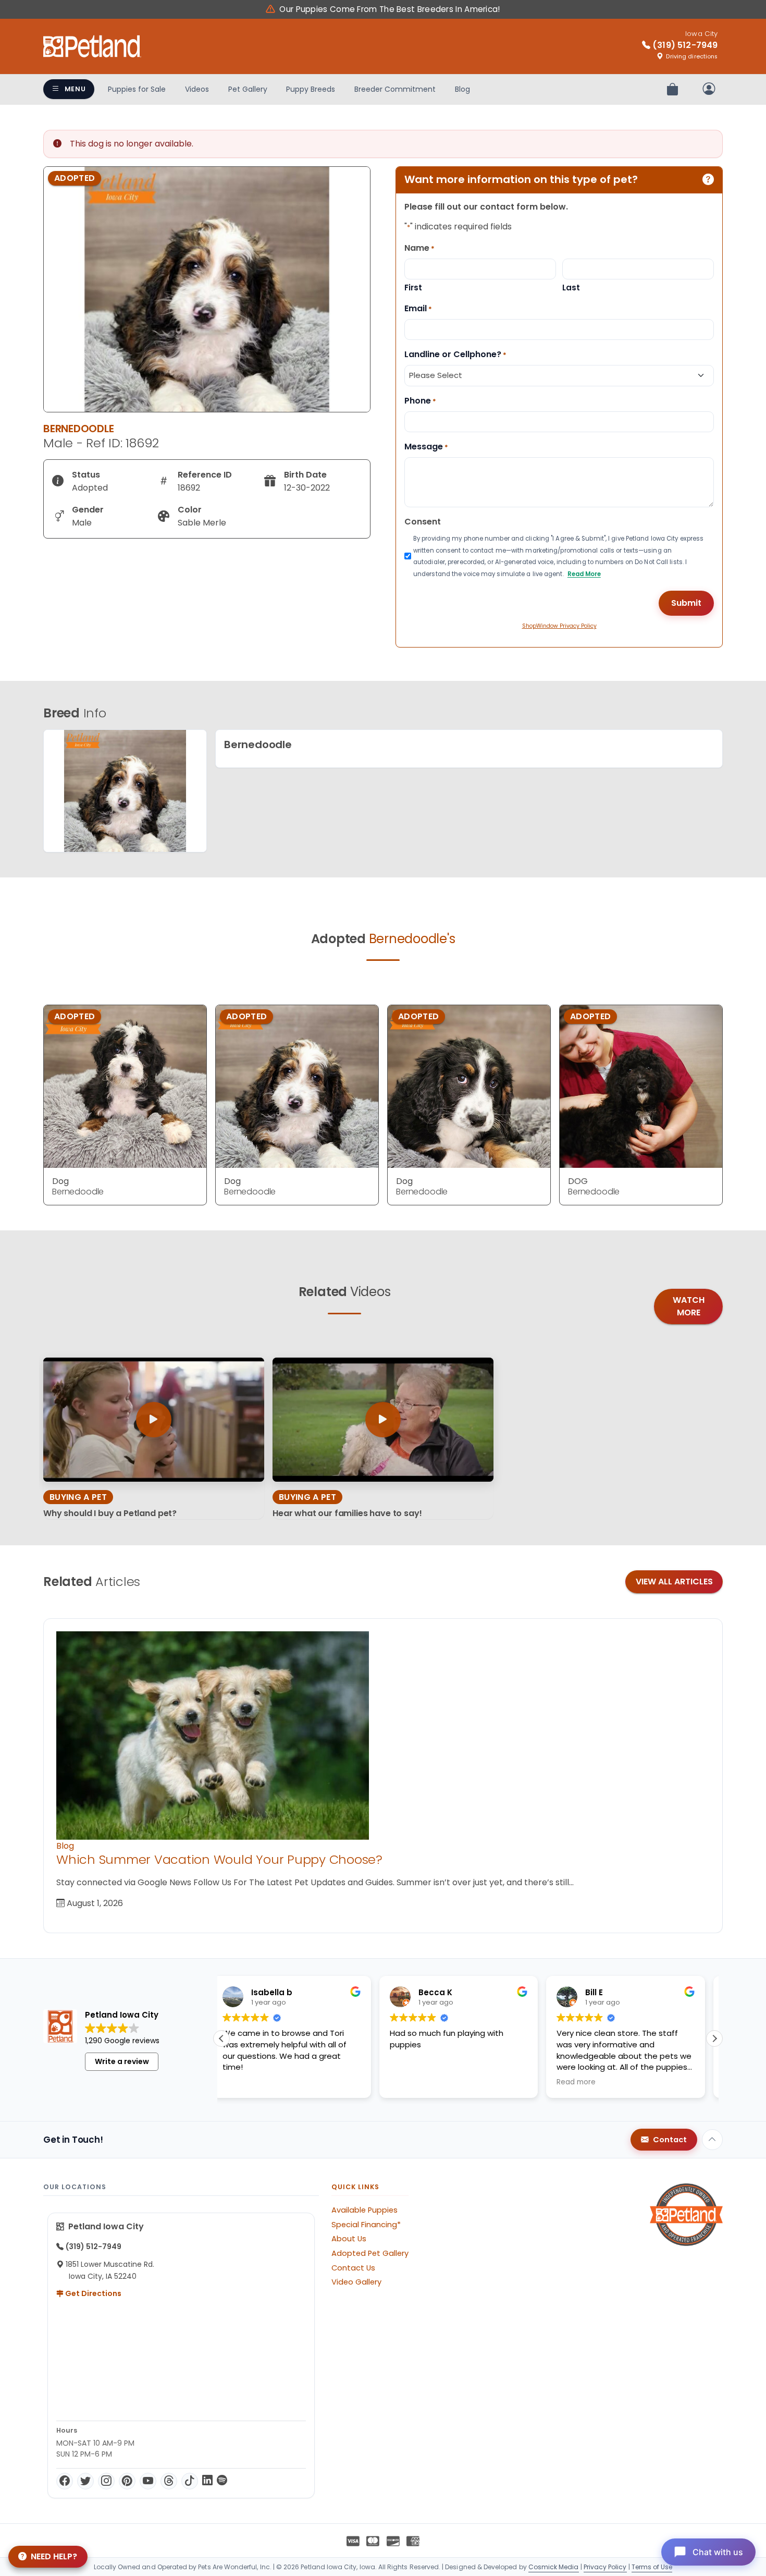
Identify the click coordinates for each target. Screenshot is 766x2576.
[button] (714, 2038)
